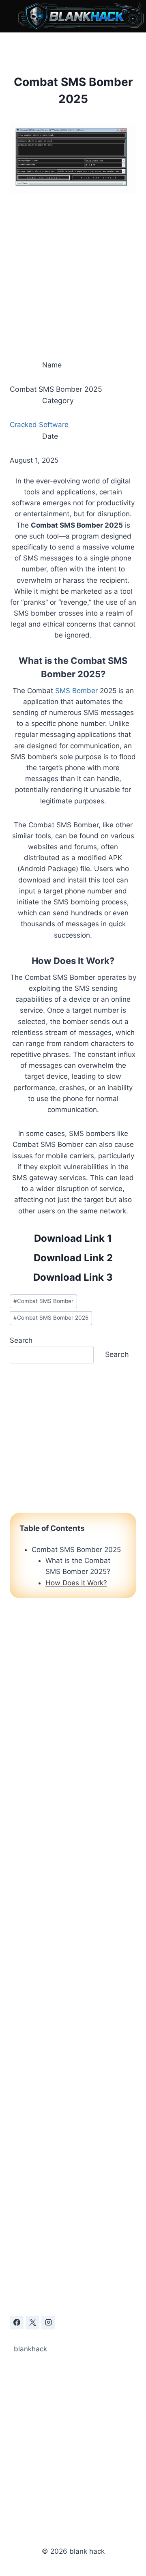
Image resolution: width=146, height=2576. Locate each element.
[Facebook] (17, 2323)
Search (21, 1340)
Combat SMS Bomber (43, 1301)
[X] (32, 2323)
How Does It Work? (76, 1583)
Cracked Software (39, 425)
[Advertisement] (73, 273)
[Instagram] (48, 2323)
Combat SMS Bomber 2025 (51, 1318)
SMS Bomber (76, 691)
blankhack (30, 2349)
